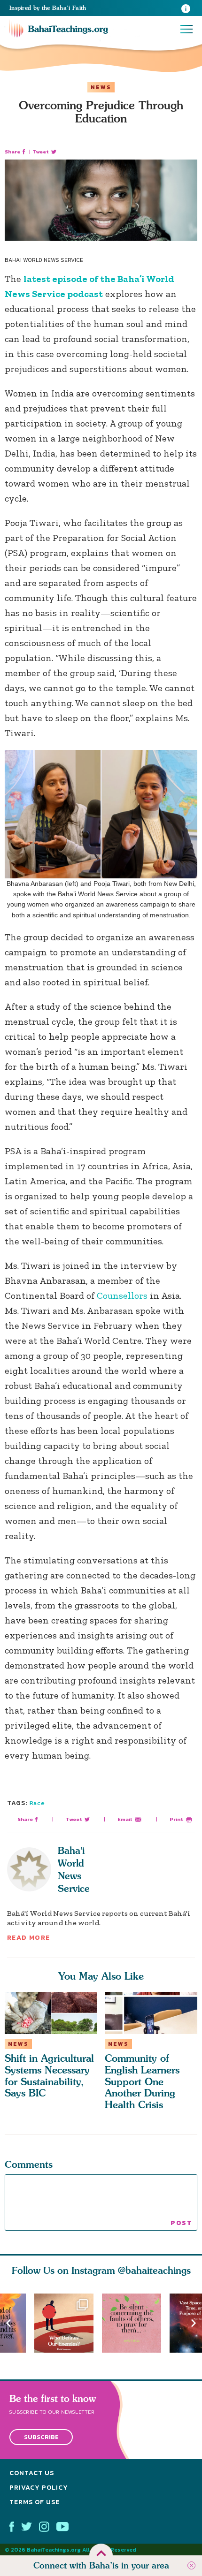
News (101, 87)
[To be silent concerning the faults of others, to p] (136, 2323)
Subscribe (41, 2437)
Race (37, 1803)
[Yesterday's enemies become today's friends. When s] (68, 2323)
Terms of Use (35, 2502)
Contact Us (32, 2473)
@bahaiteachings (154, 2270)
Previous (8, 2323)
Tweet (41, 152)
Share (12, 152)
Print (176, 1819)
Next (194, 2323)
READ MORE (29, 1938)
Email (125, 1819)
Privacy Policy (39, 2488)
